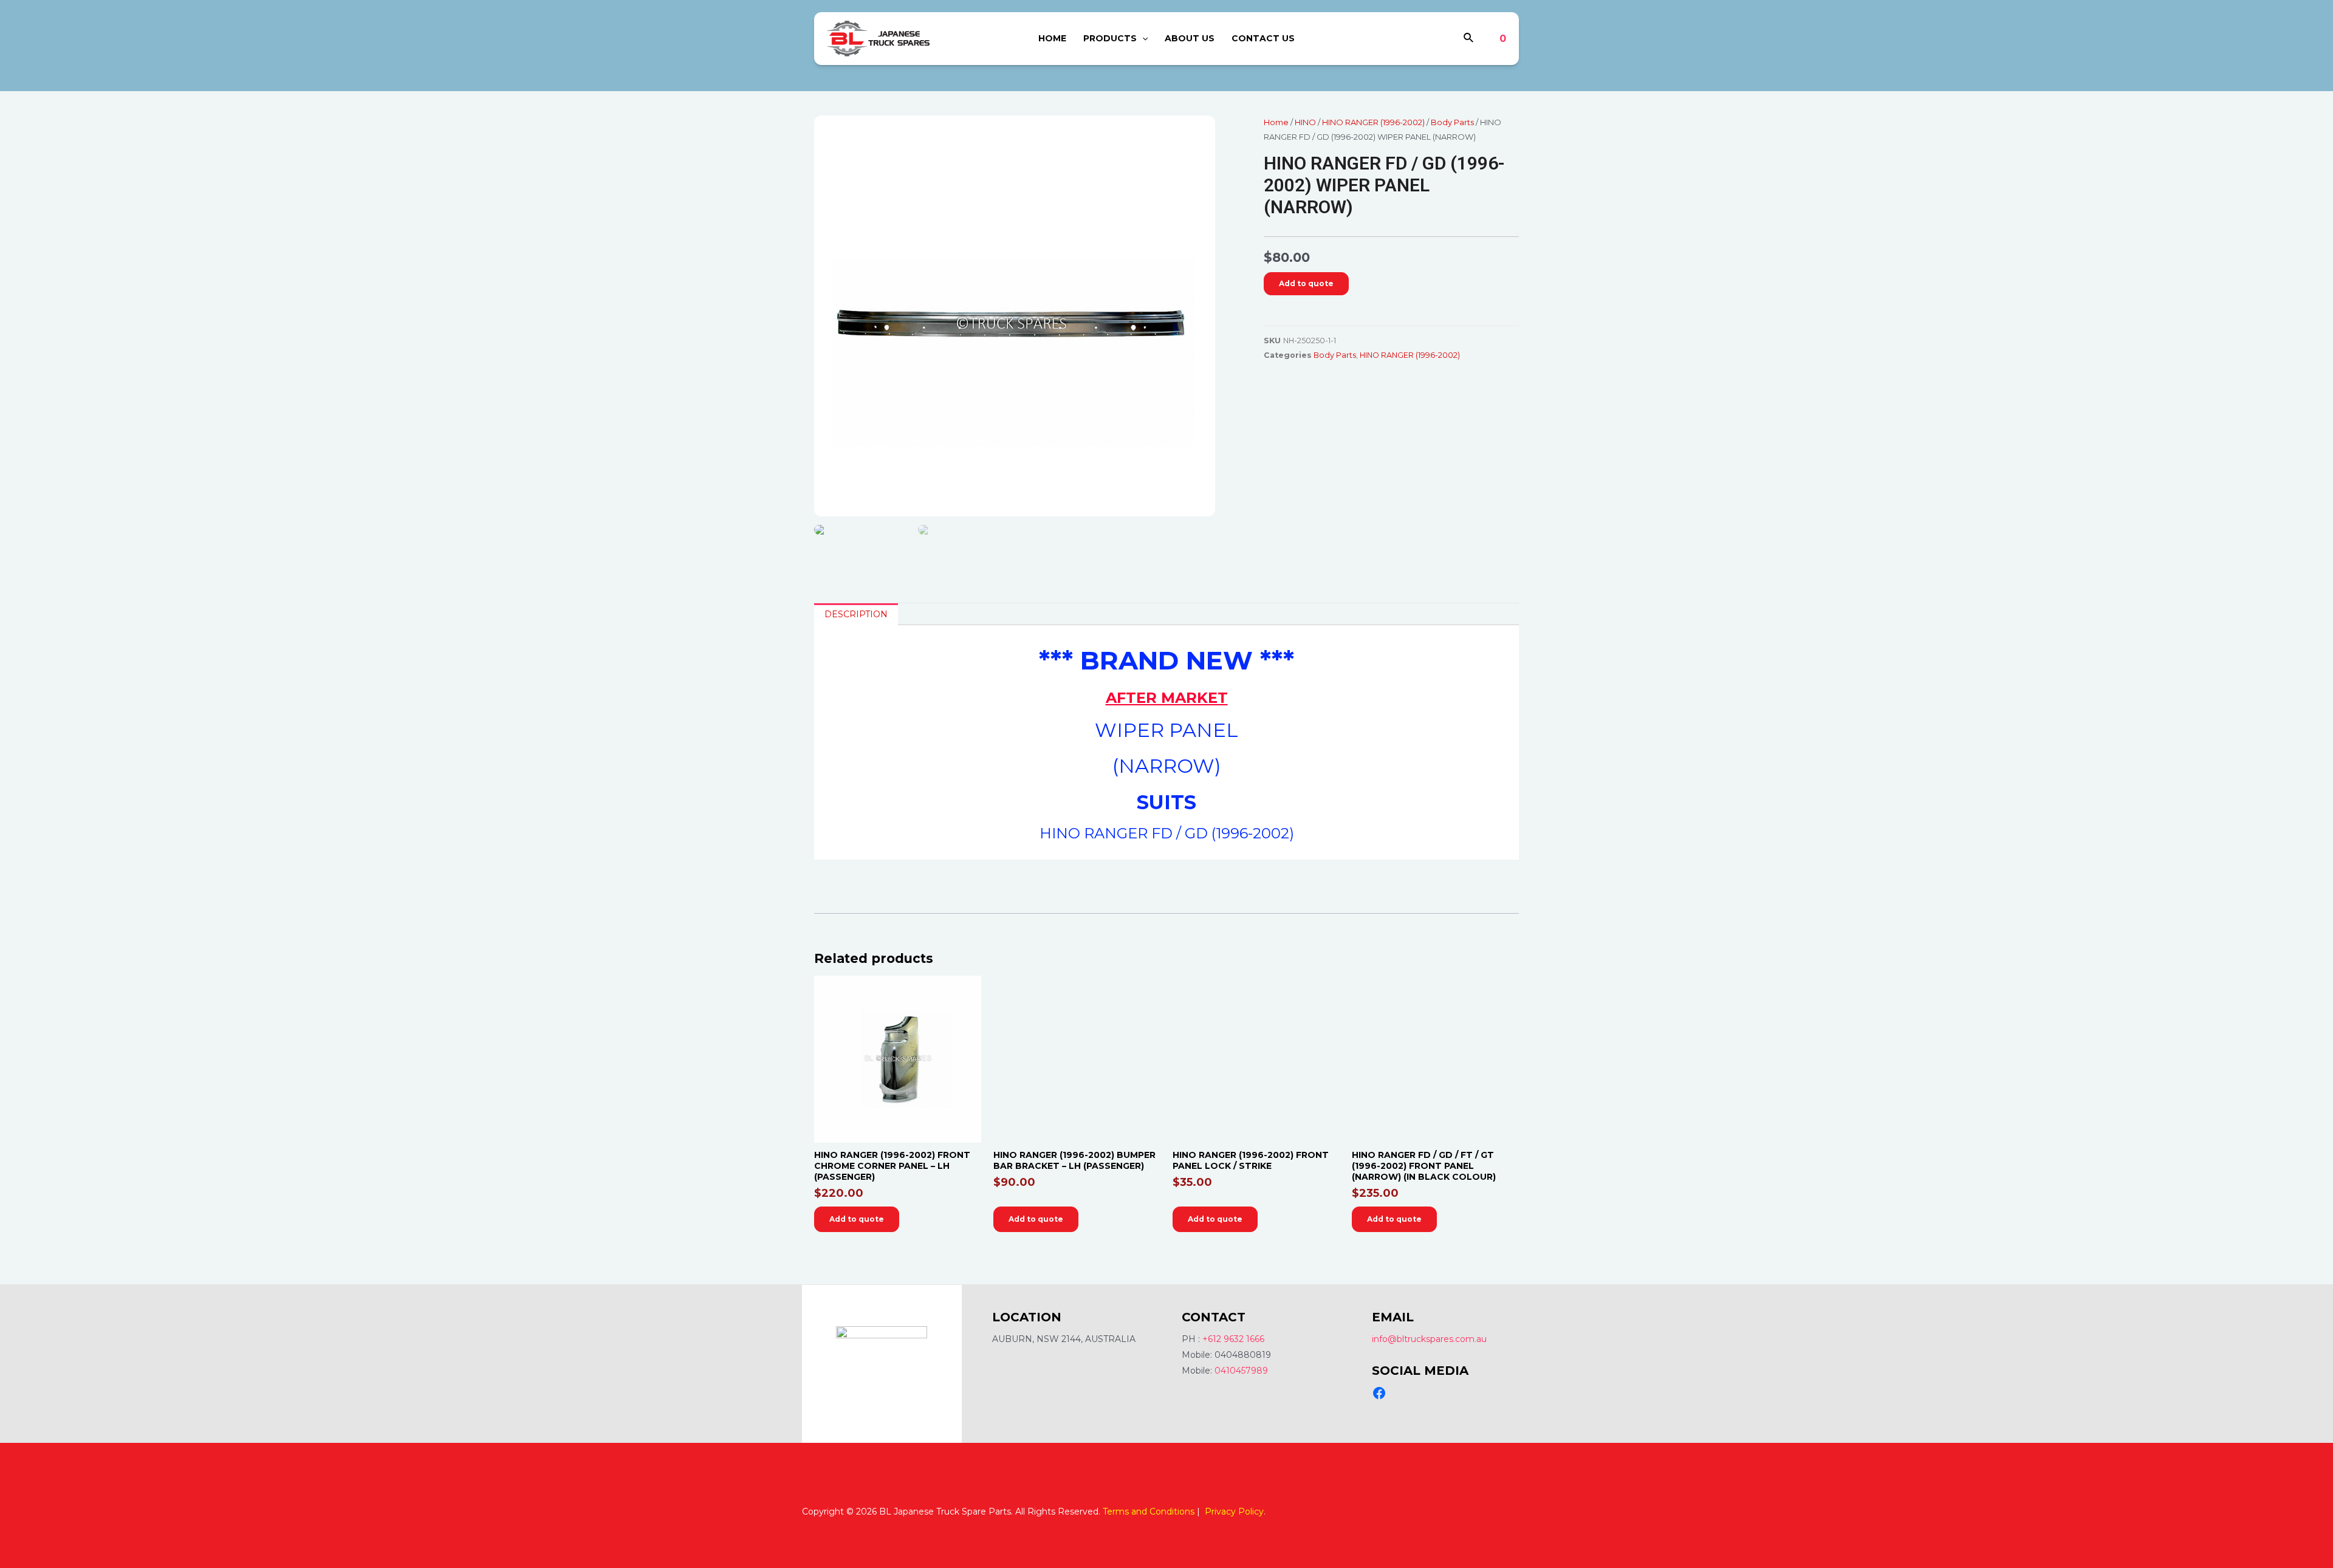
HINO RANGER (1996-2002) (1373, 122)
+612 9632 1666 (1233, 1339)
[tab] (856, 614)
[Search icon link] (1469, 39)
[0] (1494, 39)
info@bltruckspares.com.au (1429, 1339)
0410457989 (1241, 1371)
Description (856, 614)
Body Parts (1452, 122)
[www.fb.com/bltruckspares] (1379, 1393)
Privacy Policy (1234, 1512)
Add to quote (1306, 283)
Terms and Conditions (1149, 1512)
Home (1276, 122)
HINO (1305, 122)
